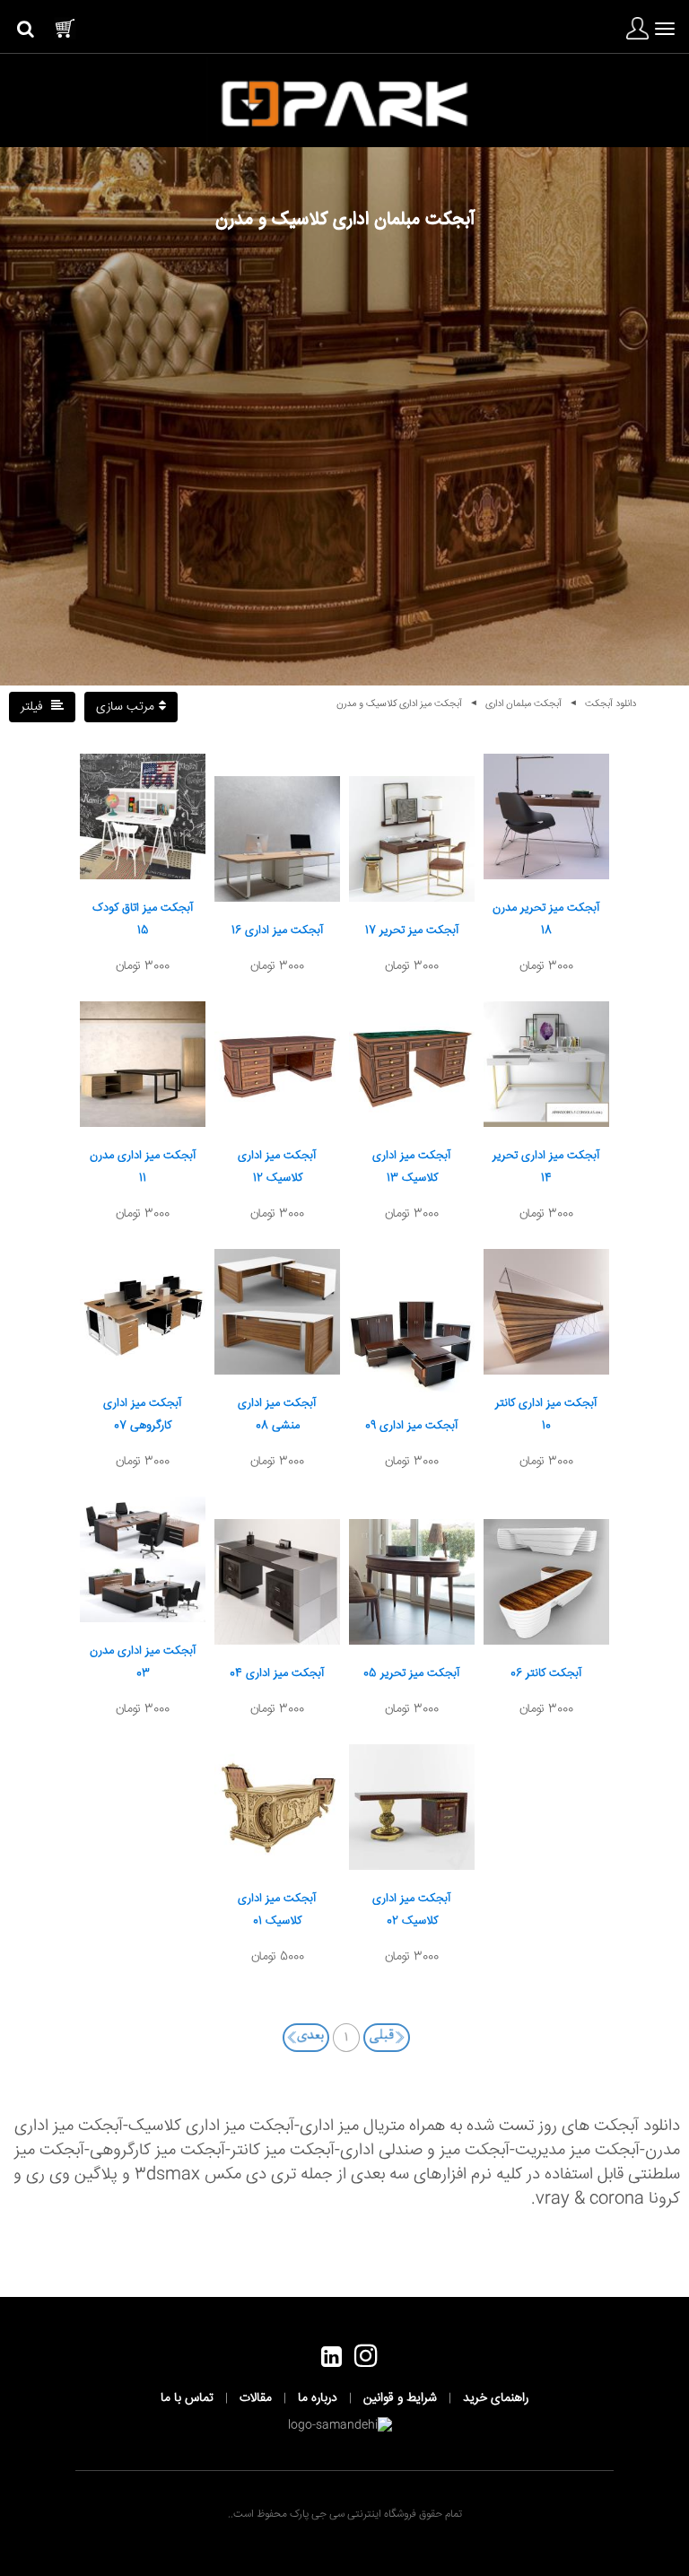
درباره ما (318, 2398)
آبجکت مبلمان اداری (523, 704)
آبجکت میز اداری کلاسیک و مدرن (399, 704)
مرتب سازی (125, 707)
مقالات (256, 2398)
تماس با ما (187, 2398)
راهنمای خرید (496, 2398)
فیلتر (34, 707)
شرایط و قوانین (400, 2398)
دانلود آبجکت (611, 704)
